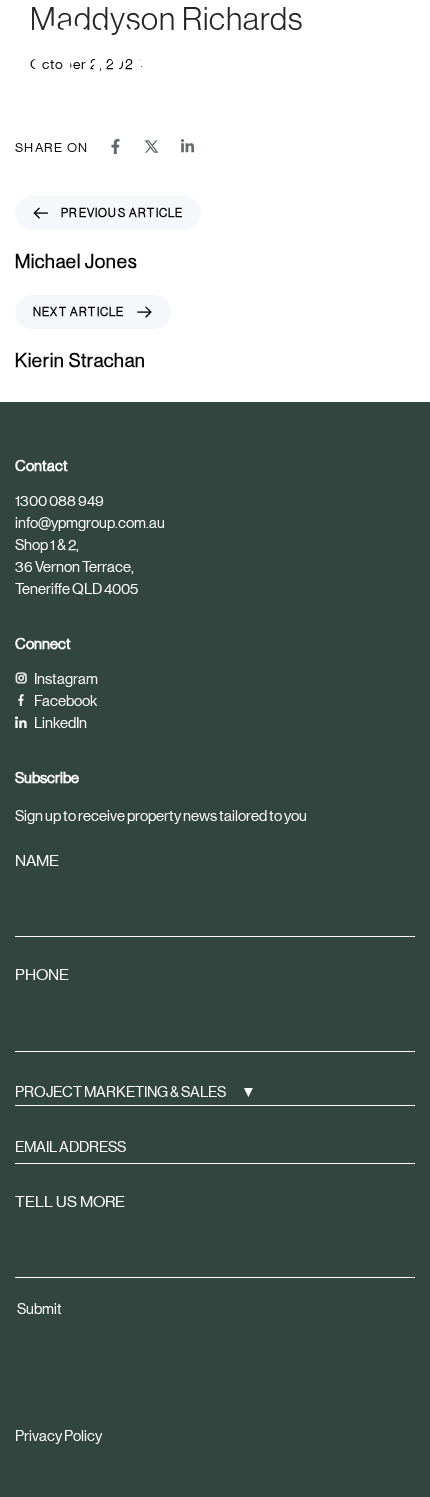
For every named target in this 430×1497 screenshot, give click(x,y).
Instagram (65, 678)
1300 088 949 (59, 500)
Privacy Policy (58, 1435)
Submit (39, 1308)
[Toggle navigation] (345, 47)
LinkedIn (59, 722)
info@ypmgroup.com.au (90, 522)
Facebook (64, 700)
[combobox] (215, 1091)
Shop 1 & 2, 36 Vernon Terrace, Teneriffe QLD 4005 (76, 566)
